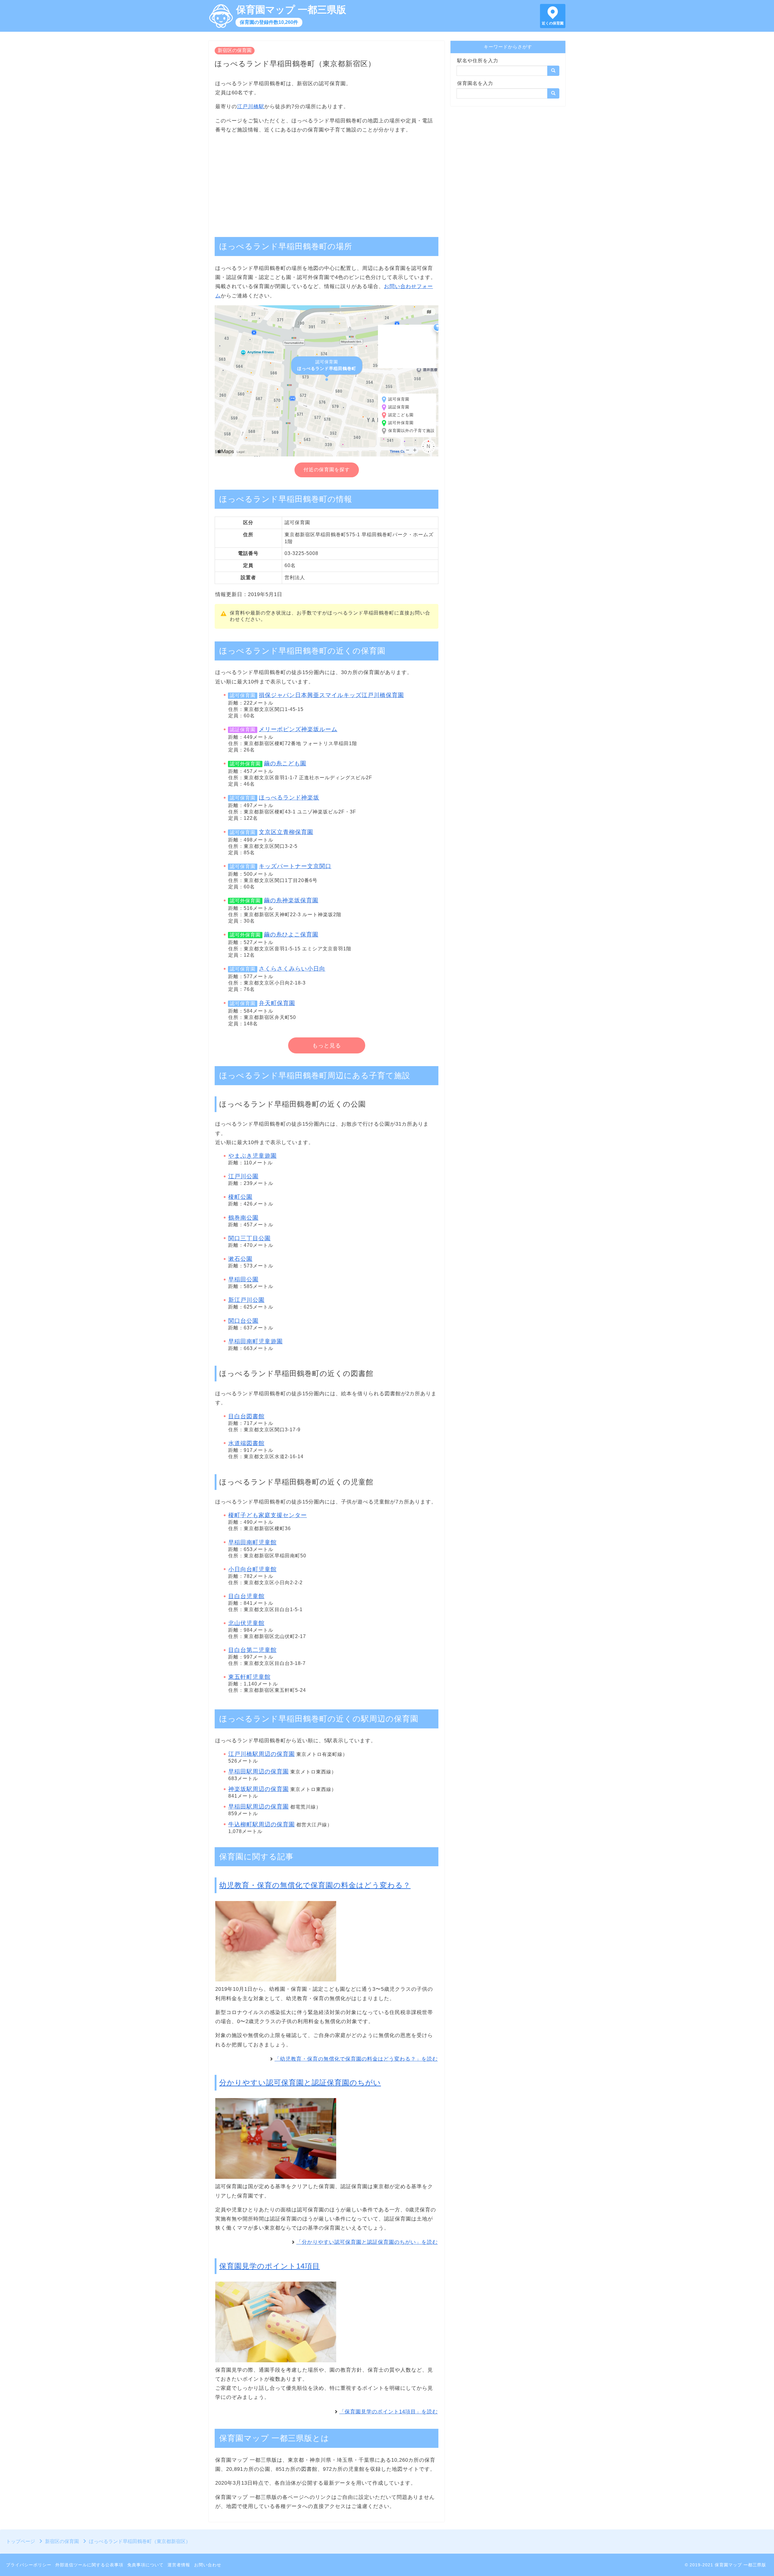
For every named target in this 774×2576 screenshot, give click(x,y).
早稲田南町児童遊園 (255, 1341)
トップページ (21, 2541)
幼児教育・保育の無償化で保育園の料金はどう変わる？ (315, 1885)
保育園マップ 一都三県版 (291, 10)
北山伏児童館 (246, 1623)
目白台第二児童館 (252, 1650)
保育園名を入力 (475, 83)
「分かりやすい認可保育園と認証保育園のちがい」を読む (367, 2242)
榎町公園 (240, 1197)
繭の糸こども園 (285, 763)
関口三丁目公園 (249, 1238)
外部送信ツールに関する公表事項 (89, 2565)
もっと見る (327, 1046)
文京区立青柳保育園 (286, 832)
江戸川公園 (243, 1176)
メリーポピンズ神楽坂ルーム (298, 729)
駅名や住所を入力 (478, 61)
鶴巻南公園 (243, 1218)
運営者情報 (179, 2565)
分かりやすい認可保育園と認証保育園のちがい (300, 2083)
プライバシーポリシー (29, 2565)
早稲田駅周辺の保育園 (259, 1771)
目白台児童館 (246, 1596)
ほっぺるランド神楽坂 (289, 798)
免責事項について (145, 2565)
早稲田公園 (243, 1279)
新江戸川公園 (246, 1300)
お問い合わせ (208, 2565)
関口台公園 (243, 1321)
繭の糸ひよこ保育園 (291, 934)
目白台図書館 (246, 1416)
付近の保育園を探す (327, 470)
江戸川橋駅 (251, 107)
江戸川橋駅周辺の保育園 (262, 1754)
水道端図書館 (246, 1443)
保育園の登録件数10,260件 (269, 22)
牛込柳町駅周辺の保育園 (262, 1824)
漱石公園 (240, 1259)
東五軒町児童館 (249, 1677)
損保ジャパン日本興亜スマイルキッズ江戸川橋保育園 (331, 695)
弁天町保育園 (277, 1003)
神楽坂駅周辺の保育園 (259, 1789)
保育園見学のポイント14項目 (270, 2266)
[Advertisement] (327, 182)
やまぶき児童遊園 (252, 1156)
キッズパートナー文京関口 (295, 866)
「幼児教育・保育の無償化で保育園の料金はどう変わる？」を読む (356, 2059)
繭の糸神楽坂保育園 (291, 900)
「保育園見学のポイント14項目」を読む (389, 2412)
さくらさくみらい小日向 (292, 969)
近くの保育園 (553, 23)
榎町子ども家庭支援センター (268, 1515)
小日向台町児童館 (252, 1569)
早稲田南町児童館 (252, 1542)
